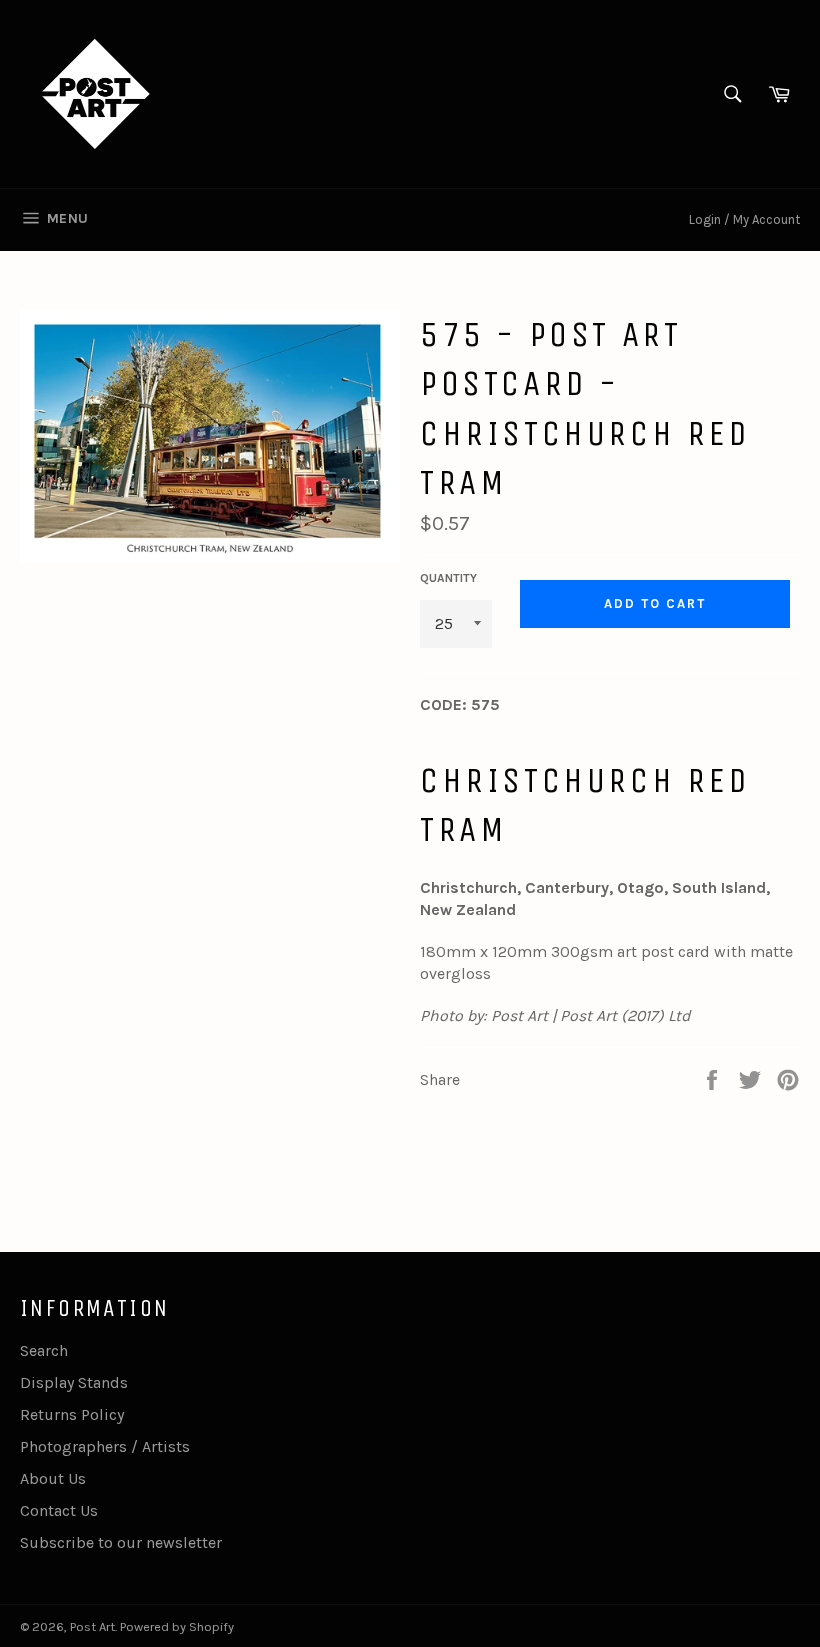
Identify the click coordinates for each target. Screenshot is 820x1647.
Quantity (448, 578)
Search (44, 1350)
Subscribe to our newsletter (121, 1542)
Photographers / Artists (105, 1446)
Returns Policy (72, 1414)
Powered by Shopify (177, 1626)
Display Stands (74, 1382)
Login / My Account (744, 219)
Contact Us (59, 1510)
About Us (53, 1478)
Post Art (92, 1626)
